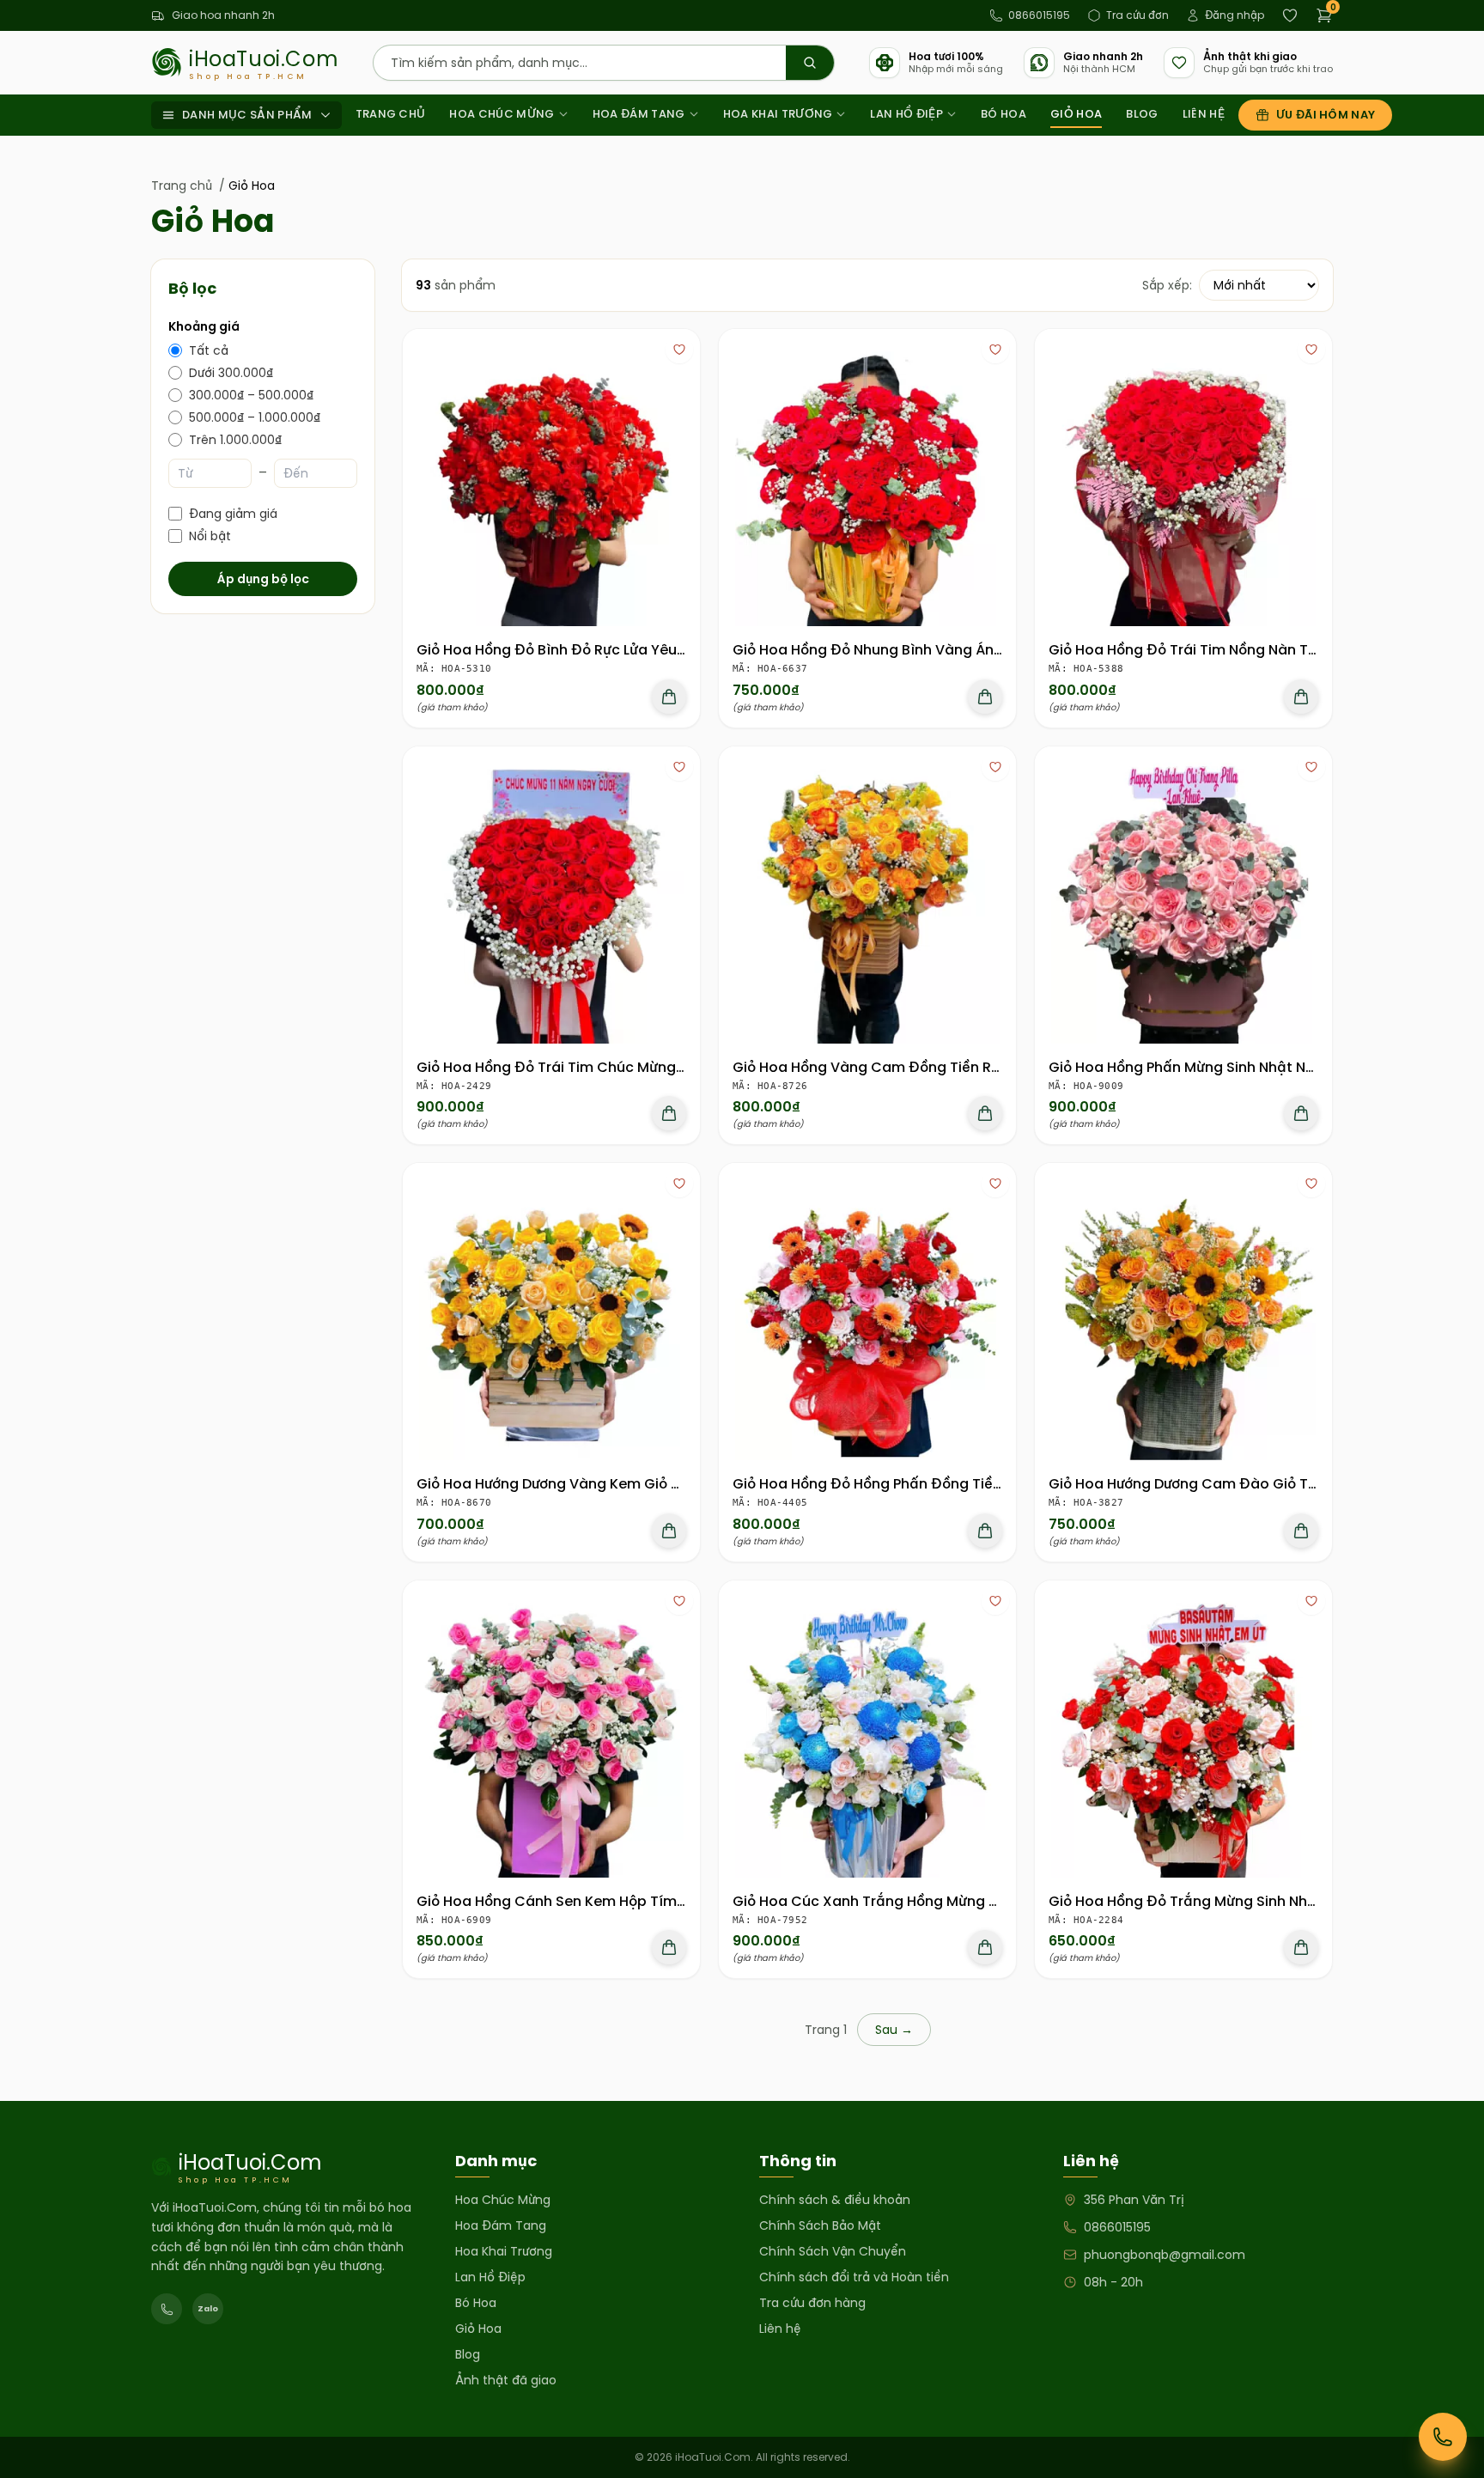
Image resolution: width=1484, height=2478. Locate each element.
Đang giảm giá (233, 514)
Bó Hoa (1004, 114)
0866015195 (1039, 15)
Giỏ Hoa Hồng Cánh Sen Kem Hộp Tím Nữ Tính (574, 1901)
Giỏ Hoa (1076, 114)
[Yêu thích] (679, 350)
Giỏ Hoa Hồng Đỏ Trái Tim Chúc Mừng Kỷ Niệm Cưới (593, 1067)
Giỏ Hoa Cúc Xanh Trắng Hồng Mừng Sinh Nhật (894, 1901)
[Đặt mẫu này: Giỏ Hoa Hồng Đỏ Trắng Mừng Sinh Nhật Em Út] (1301, 1947)
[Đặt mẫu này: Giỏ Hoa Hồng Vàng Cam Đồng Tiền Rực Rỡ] (985, 1113)
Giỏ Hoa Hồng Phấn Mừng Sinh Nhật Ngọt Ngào (1210, 1067)
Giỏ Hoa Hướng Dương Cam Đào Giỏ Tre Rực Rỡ (1210, 1484)
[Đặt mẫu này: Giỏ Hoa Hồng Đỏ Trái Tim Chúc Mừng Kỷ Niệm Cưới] (669, 1113)
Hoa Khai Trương (778, 114)
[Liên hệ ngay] (1443, 2437)
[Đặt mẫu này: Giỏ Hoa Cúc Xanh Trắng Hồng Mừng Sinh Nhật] (985, 1947)
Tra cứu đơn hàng (812, 2303)
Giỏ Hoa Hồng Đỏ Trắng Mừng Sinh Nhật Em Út (1207, 1901)
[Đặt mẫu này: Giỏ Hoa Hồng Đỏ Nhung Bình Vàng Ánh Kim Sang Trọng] (985, 697)
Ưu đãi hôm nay (1326, 115)
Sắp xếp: (1167, 285)
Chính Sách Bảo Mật (820, 2225)
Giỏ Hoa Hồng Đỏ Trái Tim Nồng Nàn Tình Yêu (1204, 650)
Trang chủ (391, 114)
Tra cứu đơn (1137, 15)
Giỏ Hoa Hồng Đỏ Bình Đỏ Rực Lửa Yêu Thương (574, 650)
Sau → (894, 2030)
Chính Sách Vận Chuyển (833, 2251)
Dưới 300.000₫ (231, 373)
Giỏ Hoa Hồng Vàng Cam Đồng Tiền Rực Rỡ (881, 1067)
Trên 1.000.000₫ (235, 440)
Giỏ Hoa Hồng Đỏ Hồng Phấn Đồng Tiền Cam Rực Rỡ (911, 1484)
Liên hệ (1204, 114)
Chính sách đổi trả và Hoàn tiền (854, 2277)
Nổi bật (210, 536)
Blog (1142, 114)
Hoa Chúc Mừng (502, 114)
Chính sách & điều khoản (835, 2200)
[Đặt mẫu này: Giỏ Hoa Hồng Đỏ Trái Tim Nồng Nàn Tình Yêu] (1301, 697)
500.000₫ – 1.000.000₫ (255, 417)
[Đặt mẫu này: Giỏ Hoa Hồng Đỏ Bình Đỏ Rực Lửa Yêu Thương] (669, 697)
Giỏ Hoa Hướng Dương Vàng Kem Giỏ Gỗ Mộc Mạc (587, 1484)
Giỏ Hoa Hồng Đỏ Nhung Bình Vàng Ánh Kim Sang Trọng (924, 650)
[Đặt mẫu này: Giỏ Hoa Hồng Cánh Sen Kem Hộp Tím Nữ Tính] (669, 1947)
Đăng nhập (1235, 15)
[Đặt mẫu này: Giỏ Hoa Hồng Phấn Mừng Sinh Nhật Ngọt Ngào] (1301, 1113)
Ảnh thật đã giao (506, 2380)
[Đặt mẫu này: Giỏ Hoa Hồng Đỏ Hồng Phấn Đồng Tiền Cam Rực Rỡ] (985, 1531)
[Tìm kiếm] (810, 63)
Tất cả (209, 350)
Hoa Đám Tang (639, 114)
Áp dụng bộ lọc (263, 579)
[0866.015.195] (167, 2309)
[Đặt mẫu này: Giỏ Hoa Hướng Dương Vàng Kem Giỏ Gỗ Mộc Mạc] (669, 1531)
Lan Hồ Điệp (906, 114)
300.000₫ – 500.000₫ (251, 395)
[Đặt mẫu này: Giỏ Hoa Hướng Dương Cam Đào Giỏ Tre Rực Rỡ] (1301, 1531)
